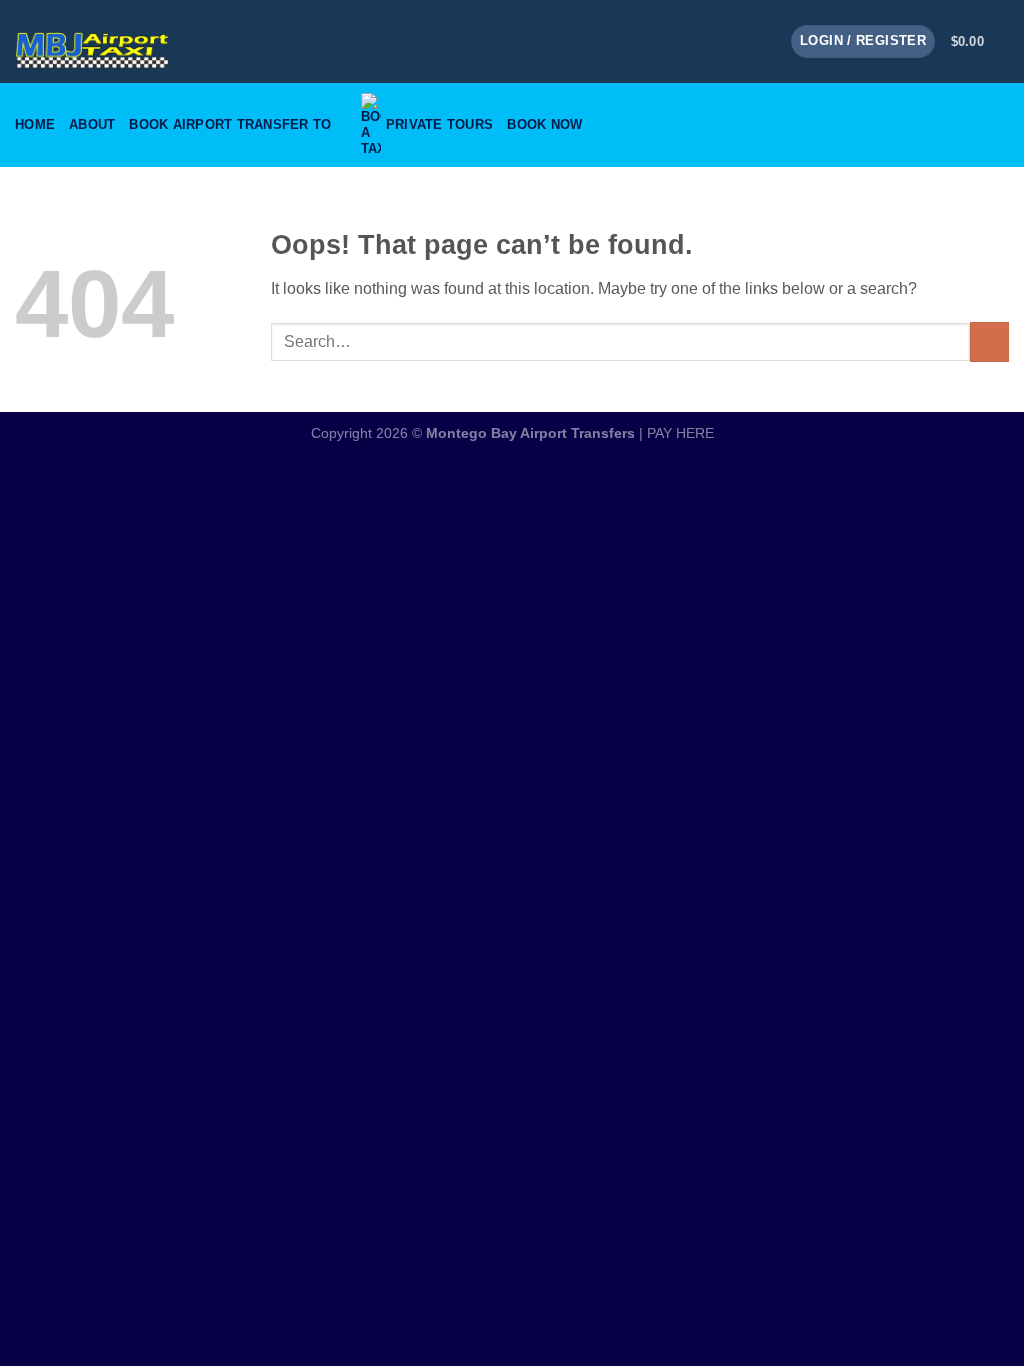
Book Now (544, 124)
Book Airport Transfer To (230, 124)
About (92, 124)
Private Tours (439, 124)
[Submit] (989, 341)
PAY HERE (680, 433)
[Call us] (762, 41)
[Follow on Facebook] (710, 41)
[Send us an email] (736, 41)
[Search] (1001, 125)
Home (35, 124)
